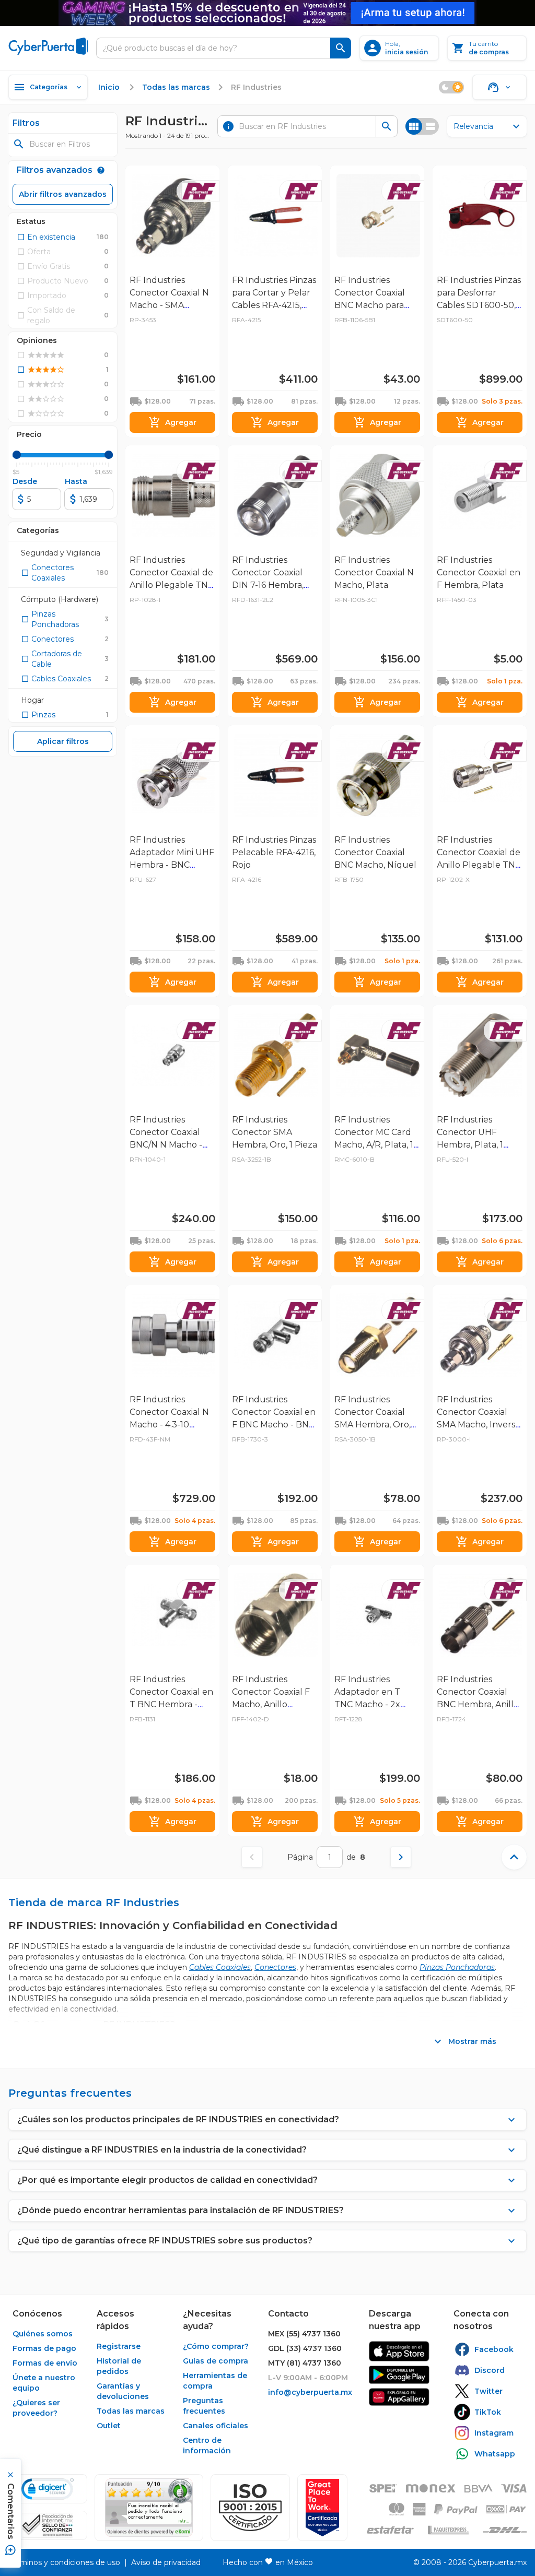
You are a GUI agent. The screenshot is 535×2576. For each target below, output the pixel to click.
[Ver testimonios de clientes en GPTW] (322, 2508)
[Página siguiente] (401, 1857)
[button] (250, 2508)
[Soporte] (499, 87)
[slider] (17, 455)
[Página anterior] (252, 1857)
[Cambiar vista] (422, 126)
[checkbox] (46, 237)
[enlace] (399, 2351)
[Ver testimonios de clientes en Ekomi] (149, 2508)
